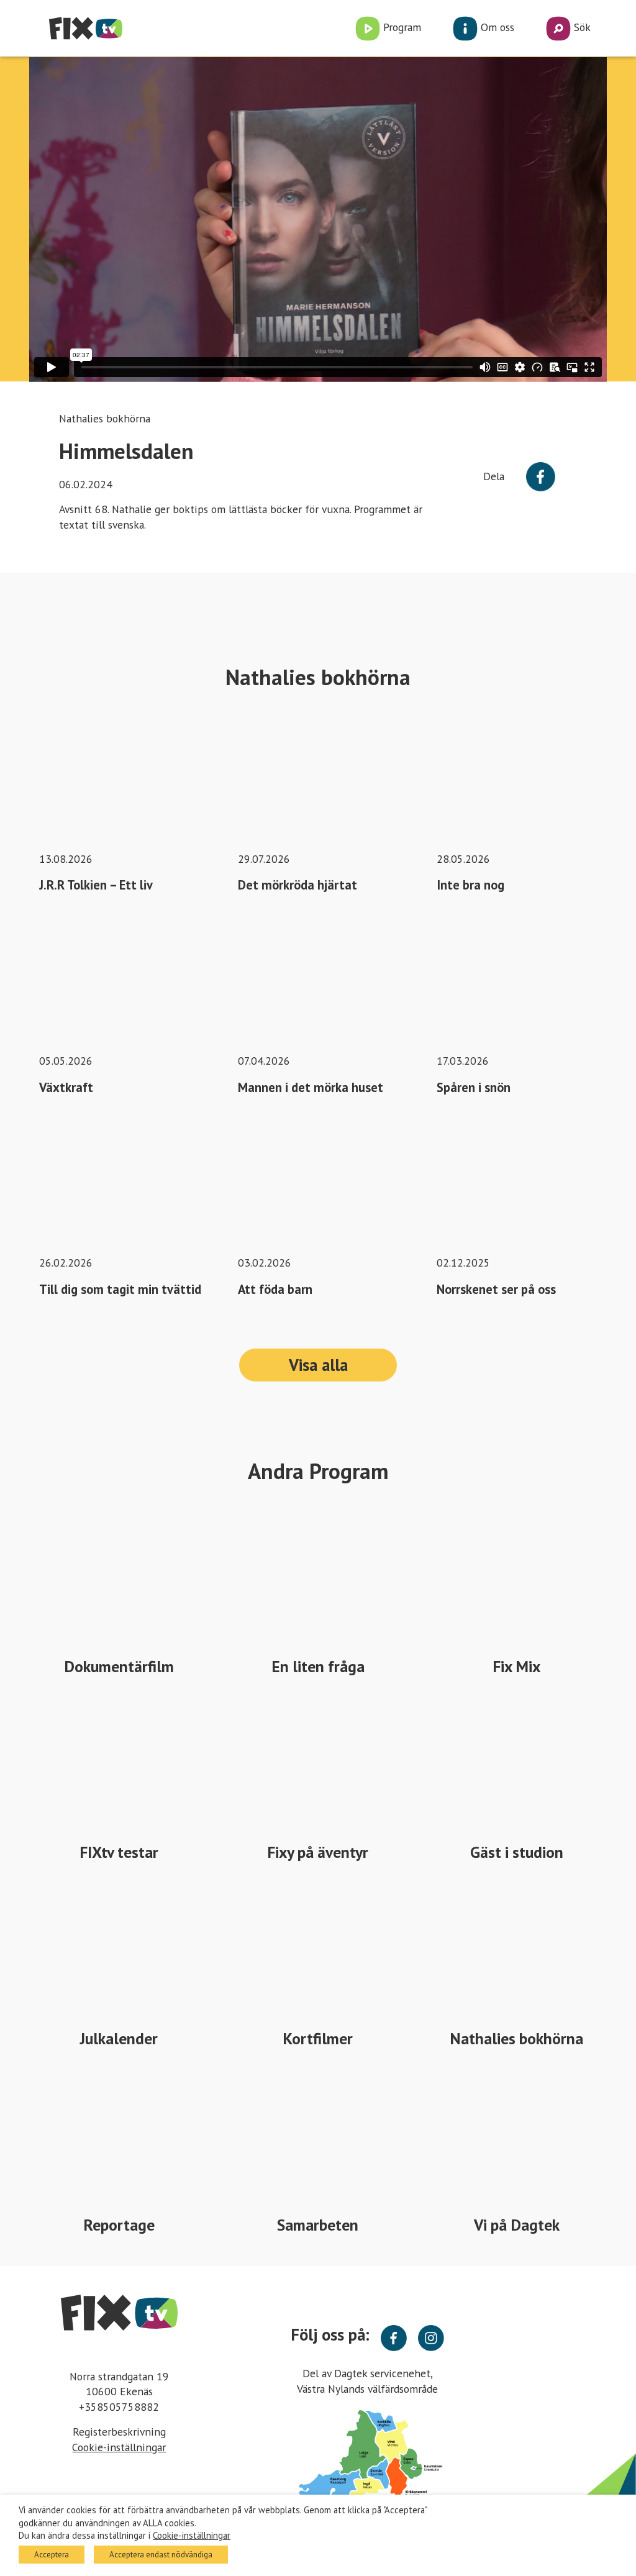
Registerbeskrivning (119, 2432)
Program (401, 27)
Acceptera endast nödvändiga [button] (161, 2555)
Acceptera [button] (52, 2555)
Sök (581, 27)
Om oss (496, 27)
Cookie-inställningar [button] (119, 2447)
